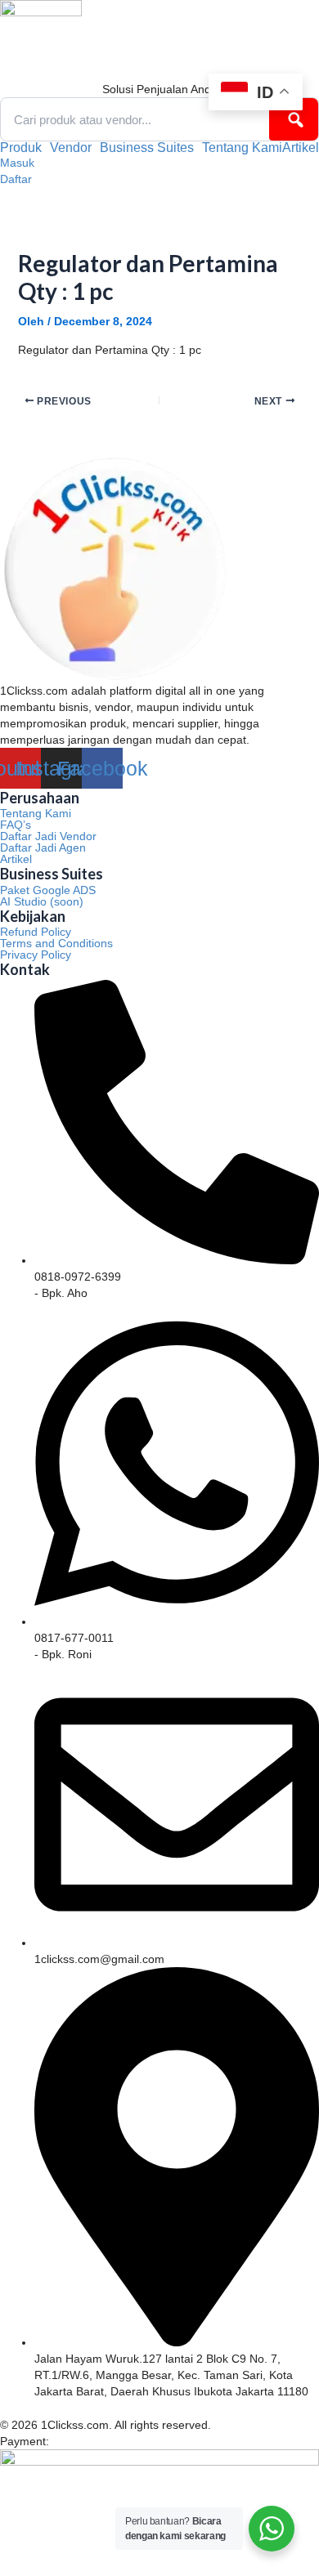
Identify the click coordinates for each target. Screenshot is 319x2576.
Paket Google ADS (48, 890)
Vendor (71, 148)
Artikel (301, 148)
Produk (21, 148)
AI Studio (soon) (42, 901)
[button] (25, 148)
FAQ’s (16, 825)
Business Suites (147, 148)
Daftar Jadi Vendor (48, 836)
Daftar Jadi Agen (43, 847)
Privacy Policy (36, 955)
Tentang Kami (242, 148)
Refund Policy (36, 932)
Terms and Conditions (56, 943)
